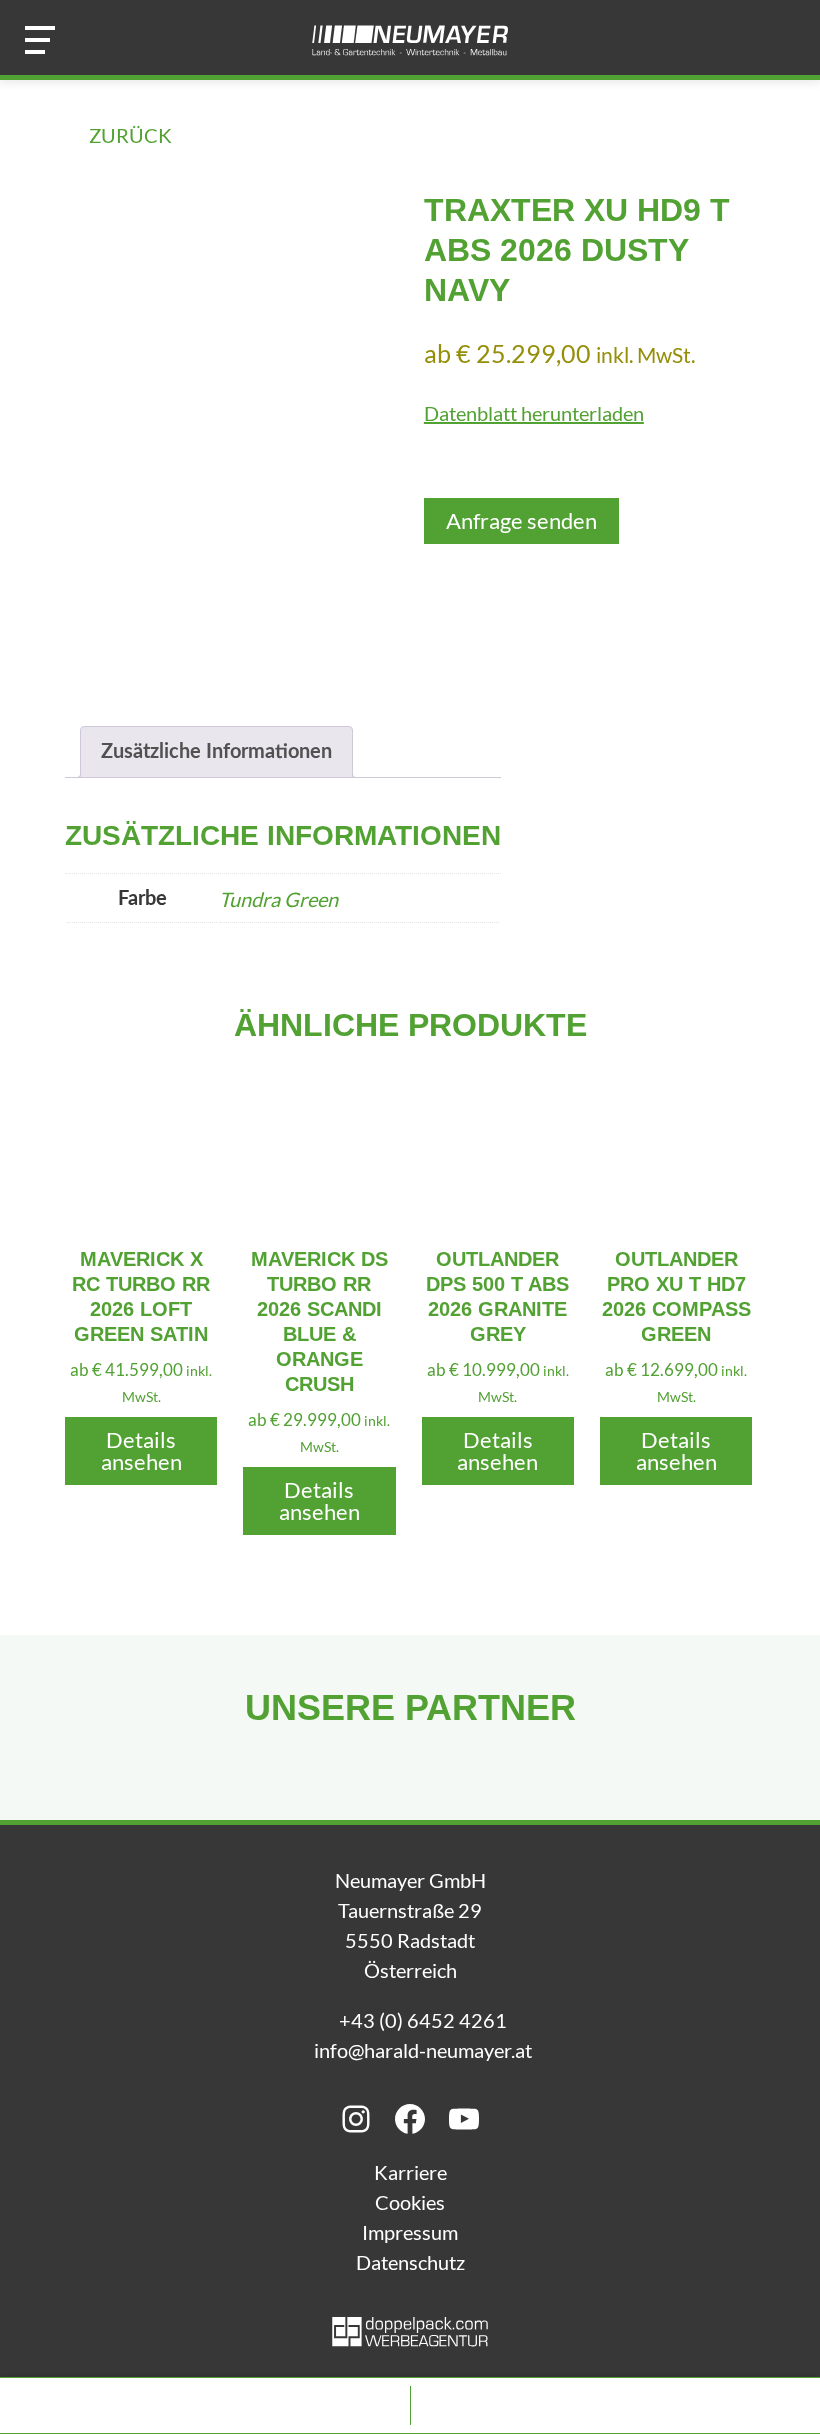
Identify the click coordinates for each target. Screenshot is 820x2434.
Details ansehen (141, 1450)
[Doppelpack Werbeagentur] (410, 2339)
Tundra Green (278, 899)
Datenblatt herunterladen (534, 413)
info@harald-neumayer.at (423, 2050)
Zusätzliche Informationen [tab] (216, 752)
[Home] (410, 40)
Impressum (410, 2232)
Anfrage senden (521, 520)
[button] (40, 40)
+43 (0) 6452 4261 (423, 2020)
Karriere (410, 2172)
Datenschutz (410, 2262)
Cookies (410, 2202)
